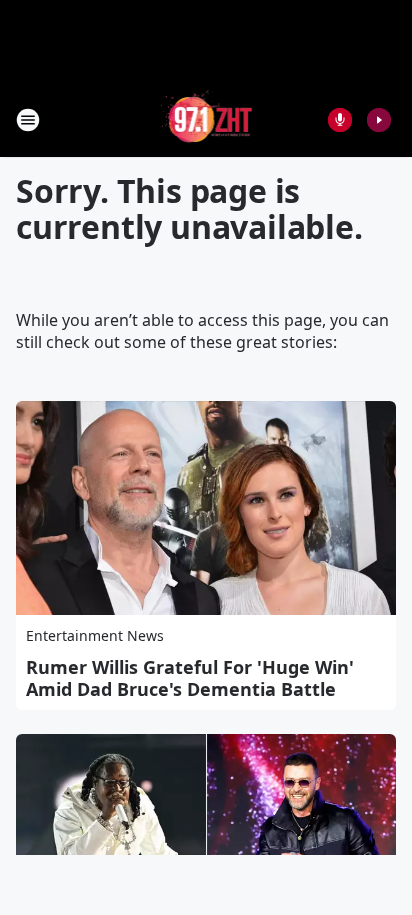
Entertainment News (95, 635)
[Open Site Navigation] (28, 120)
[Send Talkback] (340, 120)
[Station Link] (206, 119)
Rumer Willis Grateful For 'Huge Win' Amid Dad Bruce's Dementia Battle (190, 678)
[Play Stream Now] (379, 120)
